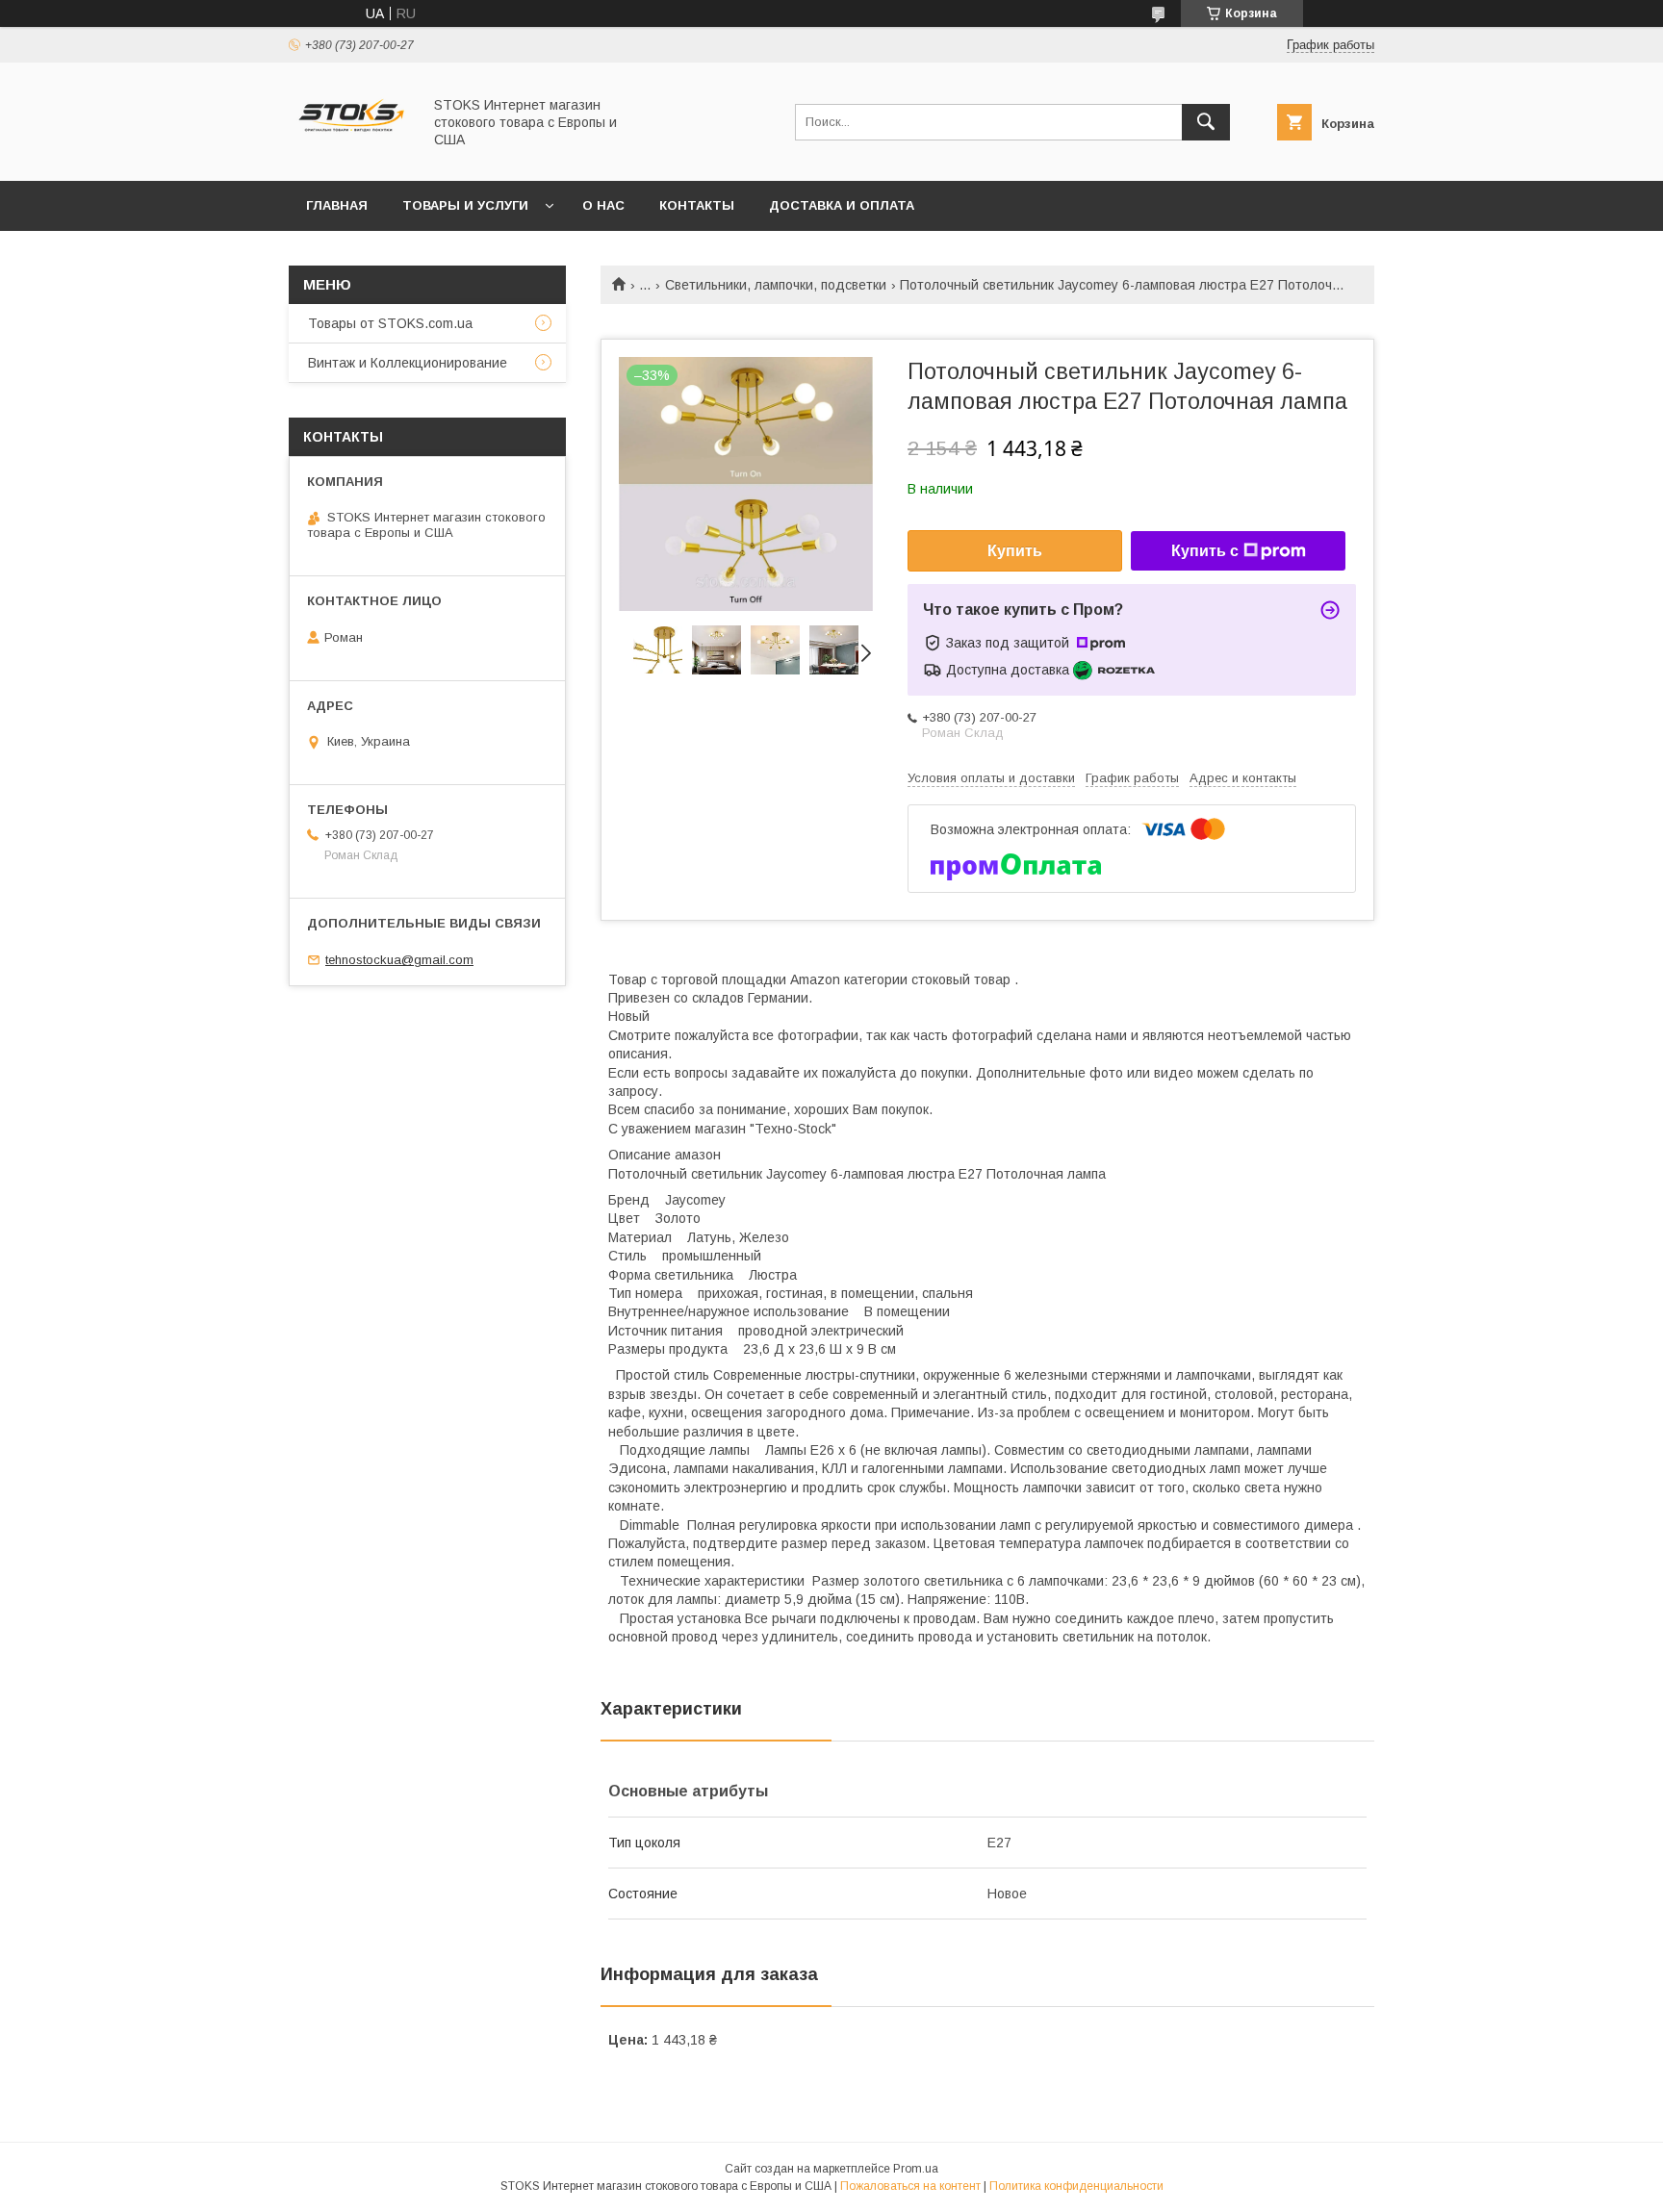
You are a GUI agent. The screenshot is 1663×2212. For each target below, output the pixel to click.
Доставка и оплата (842, 205)
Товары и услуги (465, 205)
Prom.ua (916, 2169)
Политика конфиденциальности (1076, 2186)
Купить (1015, 551)
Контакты (697, 205)
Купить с (1205, 551)
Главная (337, 205)
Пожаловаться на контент (910, 2186)
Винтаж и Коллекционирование (408, 363)
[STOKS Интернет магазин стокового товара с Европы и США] (350, 156)
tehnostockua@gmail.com (399, 960)
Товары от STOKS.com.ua (390, 323)
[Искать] (1206, 122)
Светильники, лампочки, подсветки (776, 285)
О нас (603, 205)
